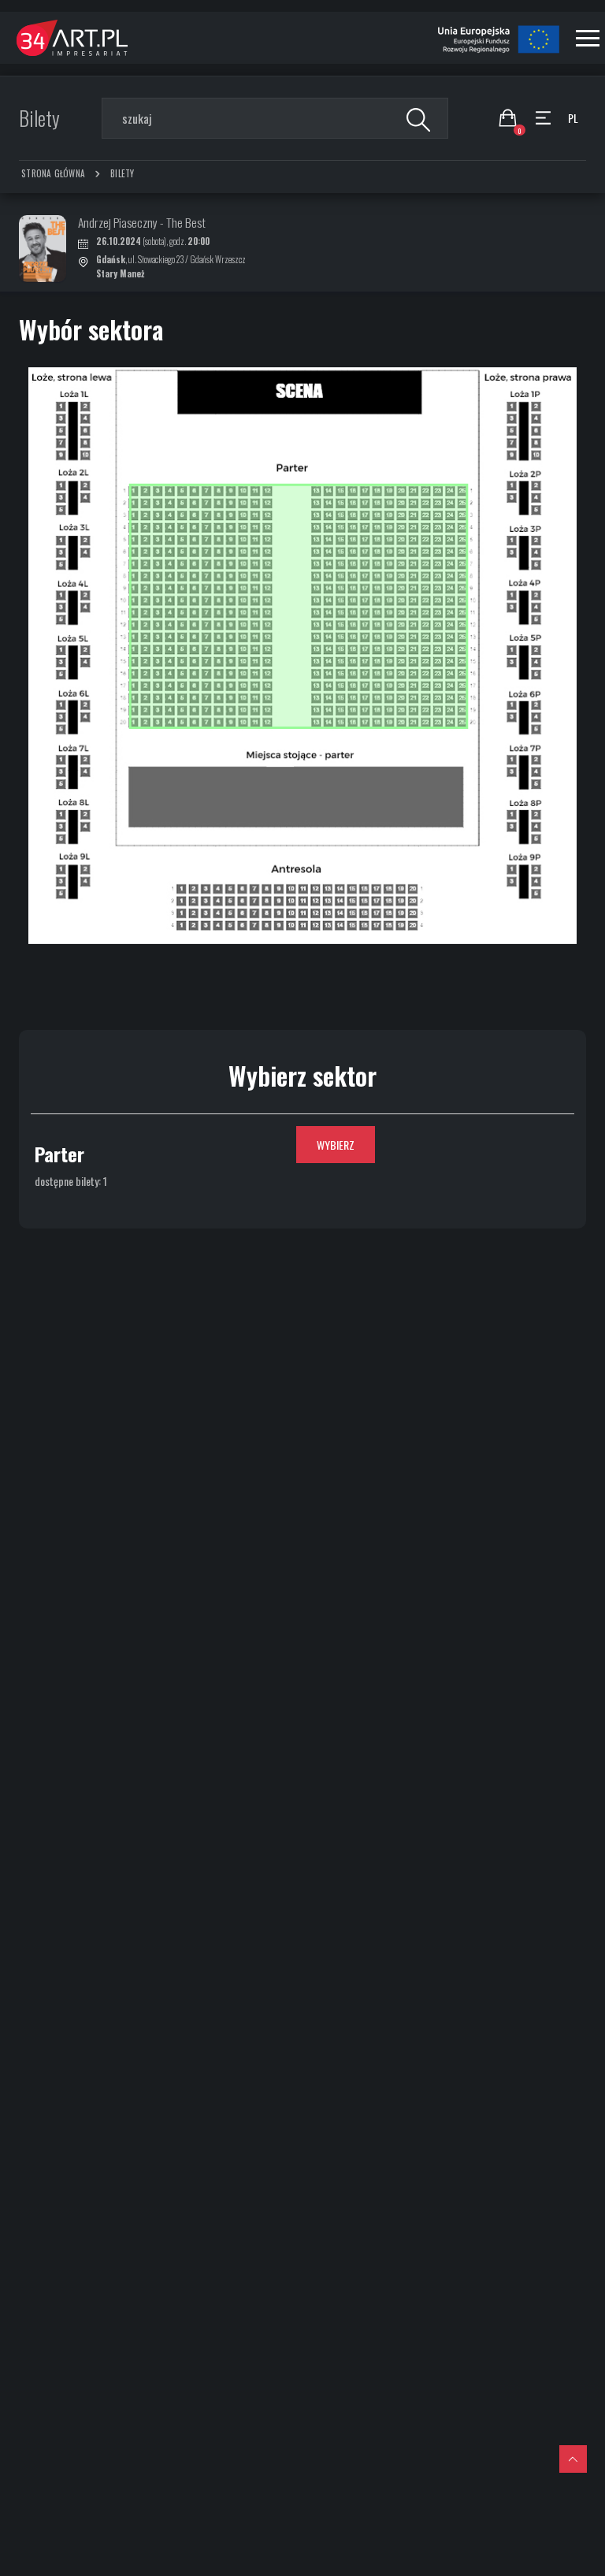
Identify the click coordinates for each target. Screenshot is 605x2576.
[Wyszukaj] (416, 118)
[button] (588, 38)
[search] (275, 118)
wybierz (336, 1145)
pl (573, 118)
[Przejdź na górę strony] (573, 2459)
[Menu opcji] (543, 118)
